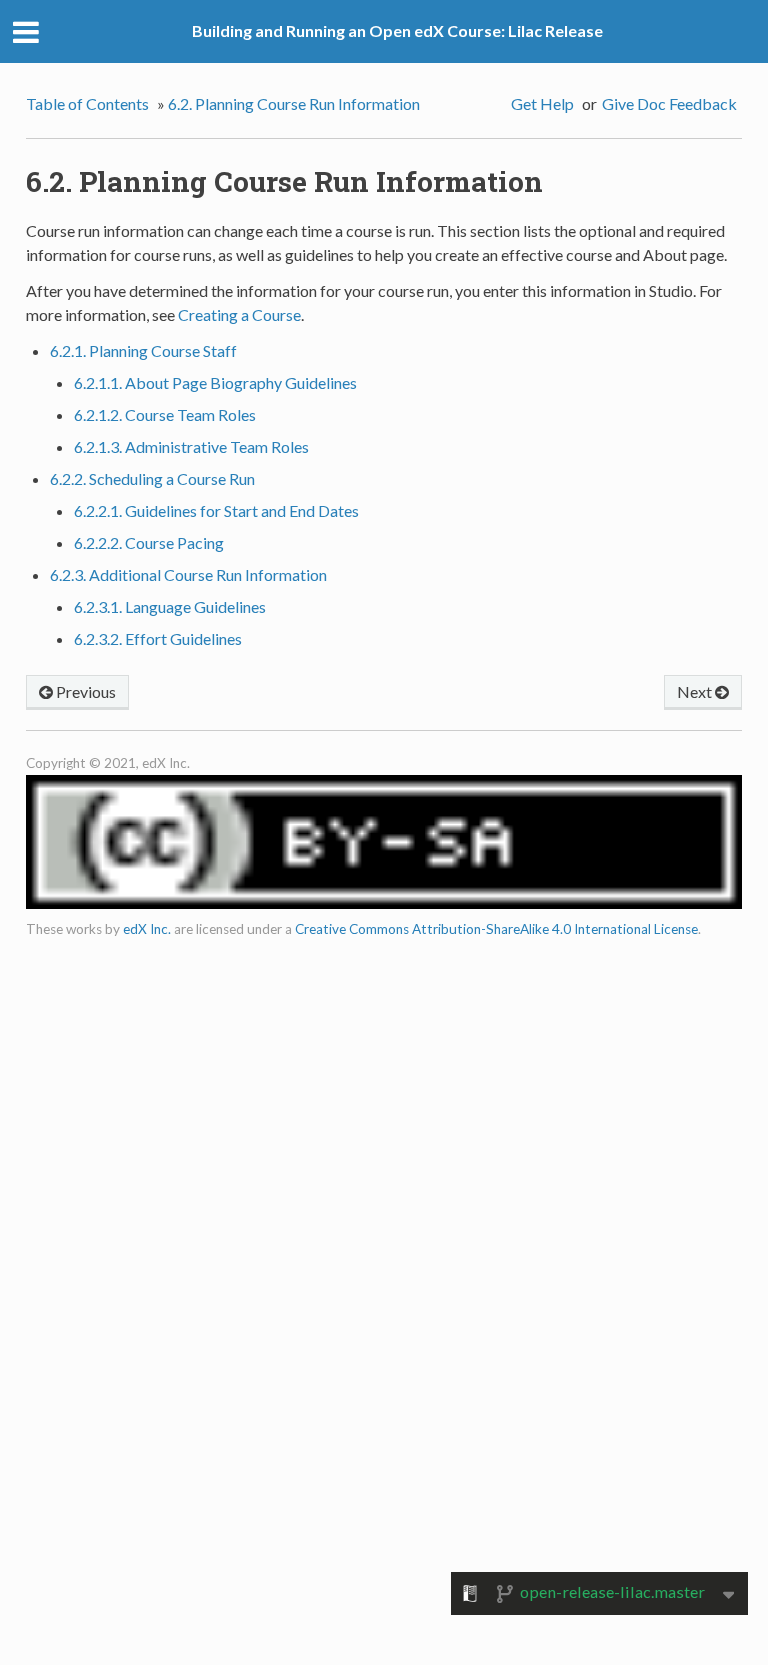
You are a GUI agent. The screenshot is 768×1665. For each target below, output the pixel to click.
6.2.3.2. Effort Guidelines (158, 638)
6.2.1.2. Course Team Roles (165, 414)
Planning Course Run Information (294, 103)
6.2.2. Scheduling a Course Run (152, 478)
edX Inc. (147, 929)
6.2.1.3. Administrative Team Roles (191, 446)
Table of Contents (87, 103)
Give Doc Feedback (669, 103)
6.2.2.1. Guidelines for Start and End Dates (216, 510)
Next (696, 691)
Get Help (542, 103)
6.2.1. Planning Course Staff (143, 350)
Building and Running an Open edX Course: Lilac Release (397, 30)
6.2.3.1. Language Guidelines (170, 606)
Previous (84, 691)
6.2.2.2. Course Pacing (149, 542)
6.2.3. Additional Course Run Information (188, 574)
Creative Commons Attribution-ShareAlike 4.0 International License (496, 929)
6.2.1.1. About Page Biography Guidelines (215, 382)
